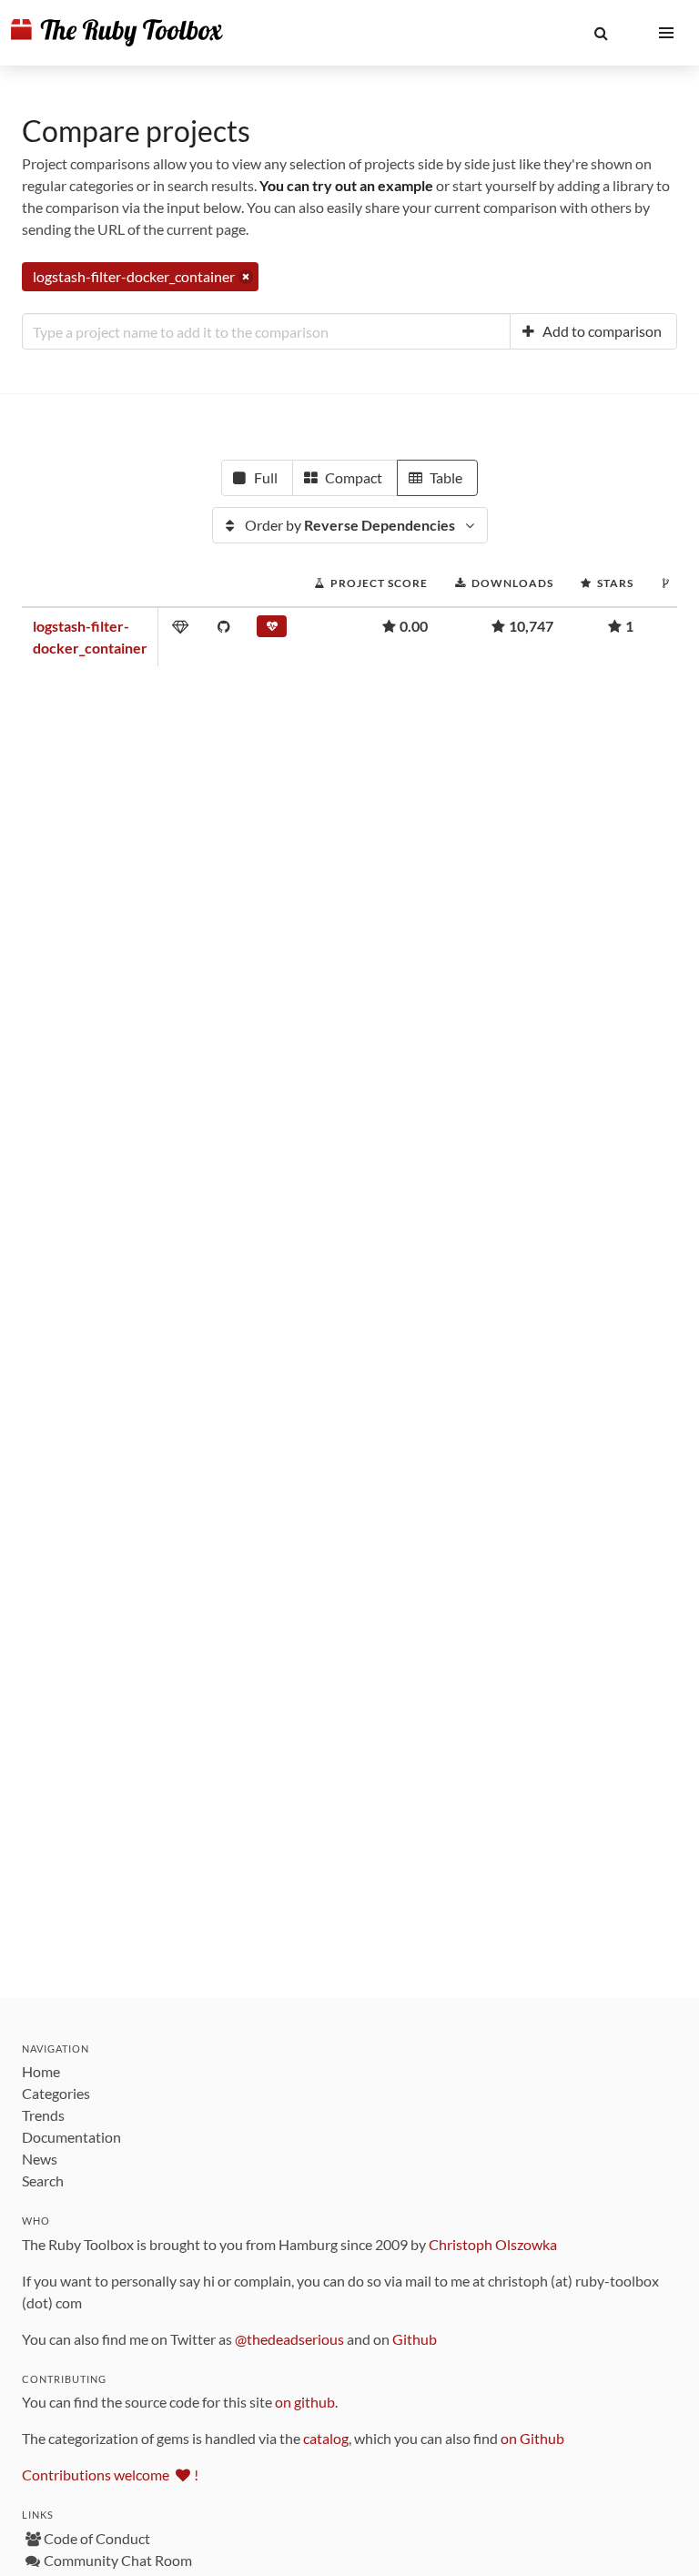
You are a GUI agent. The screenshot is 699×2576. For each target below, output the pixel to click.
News (40, 2159)
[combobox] (266, 331)
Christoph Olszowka (493, 2244)
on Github (532, 2438)
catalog (326, 2438)
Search (43, 2180)
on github (305, 2402)
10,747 (531, 626)
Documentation (71, 2137)
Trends (43, 2115)
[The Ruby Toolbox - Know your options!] (117, 33)
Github (415, 2339)
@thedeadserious (289, 2339)
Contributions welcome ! (110, 2475)
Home (41, 2071)
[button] (601, 33)
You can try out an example (346, 185)
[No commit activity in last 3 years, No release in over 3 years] (272, 630)
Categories (56, 2093)
